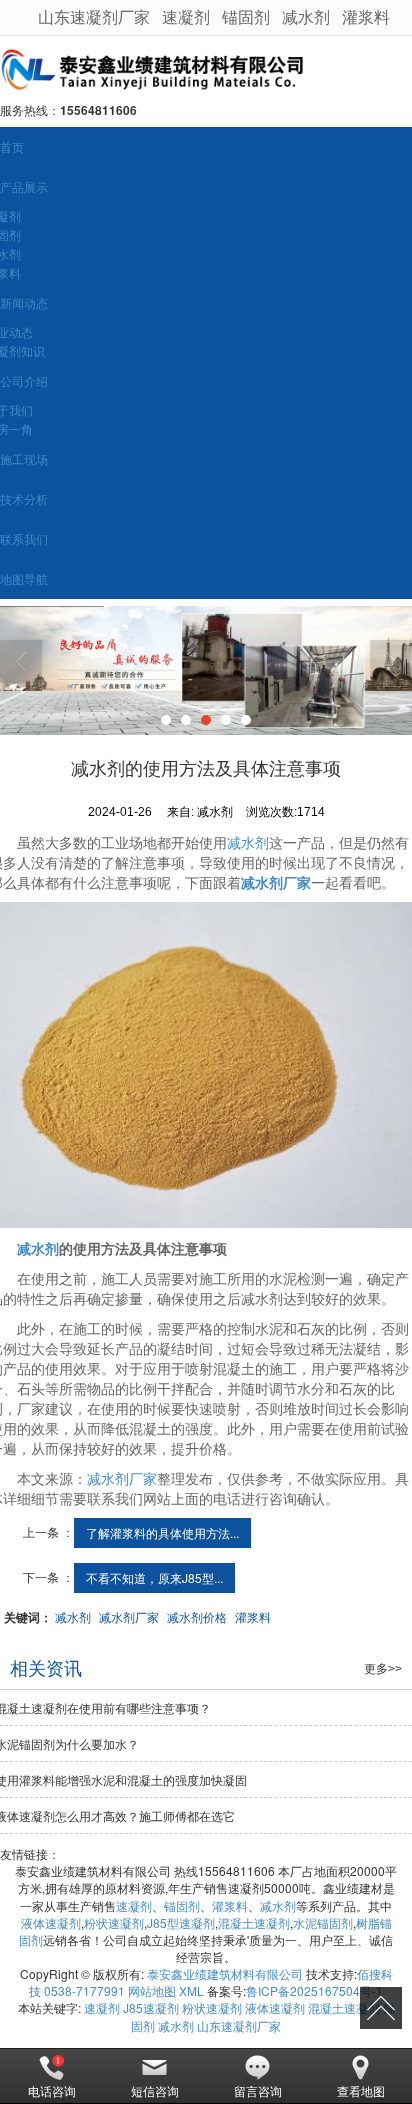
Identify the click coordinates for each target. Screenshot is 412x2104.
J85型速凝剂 (181, 1922)
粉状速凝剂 (114, 1922)
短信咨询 (155, 2090)
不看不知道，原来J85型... (154, 1577)
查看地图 (361, 2090)
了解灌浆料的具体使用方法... (162, 1532)
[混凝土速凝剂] (206, 670)
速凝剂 (186, 16)
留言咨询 (258, 2090)
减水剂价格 (197, 1616)
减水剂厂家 (122, 1478)
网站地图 (152, 1990)
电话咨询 (52, 2090)
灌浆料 (366, 16)
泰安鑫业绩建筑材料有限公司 (225, 1973)
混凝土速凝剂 (254, 1922)
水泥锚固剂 (323, 1922)
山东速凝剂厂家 (94, 16)
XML (191, 1990)
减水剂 (306, 16)
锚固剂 (246, 16)
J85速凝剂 (151, 2007)
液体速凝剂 (51, 1922)
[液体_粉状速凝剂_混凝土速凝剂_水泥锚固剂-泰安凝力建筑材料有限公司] (206, 68)
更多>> (383, 1669)
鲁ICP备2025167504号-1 (314, 1990)
